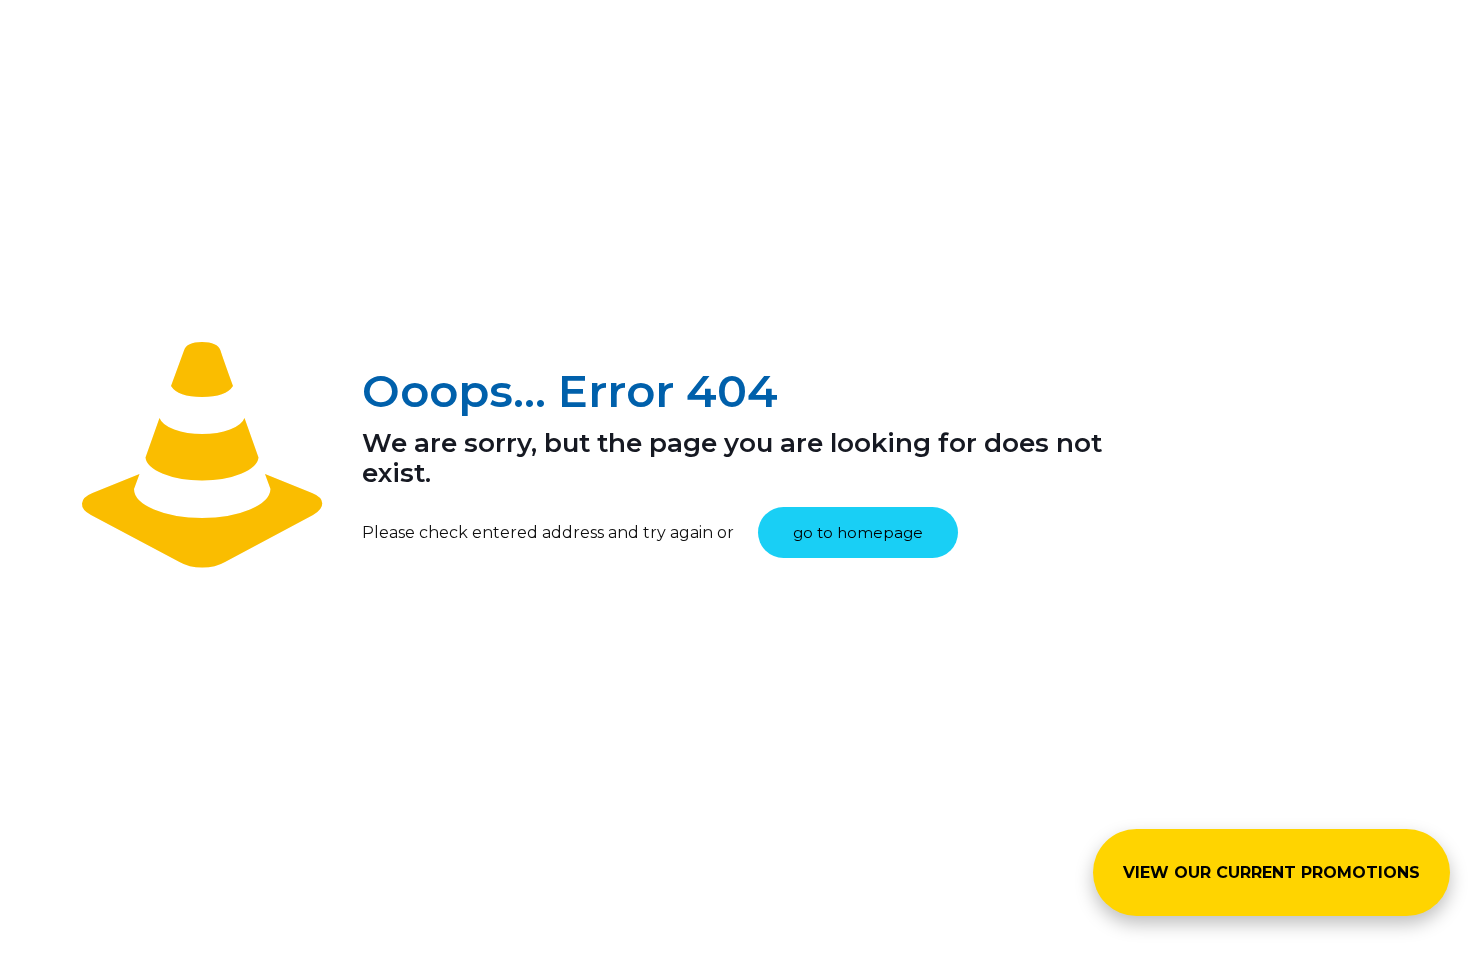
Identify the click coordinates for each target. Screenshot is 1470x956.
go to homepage (858, 532)
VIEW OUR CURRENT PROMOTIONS (1271, 872)
